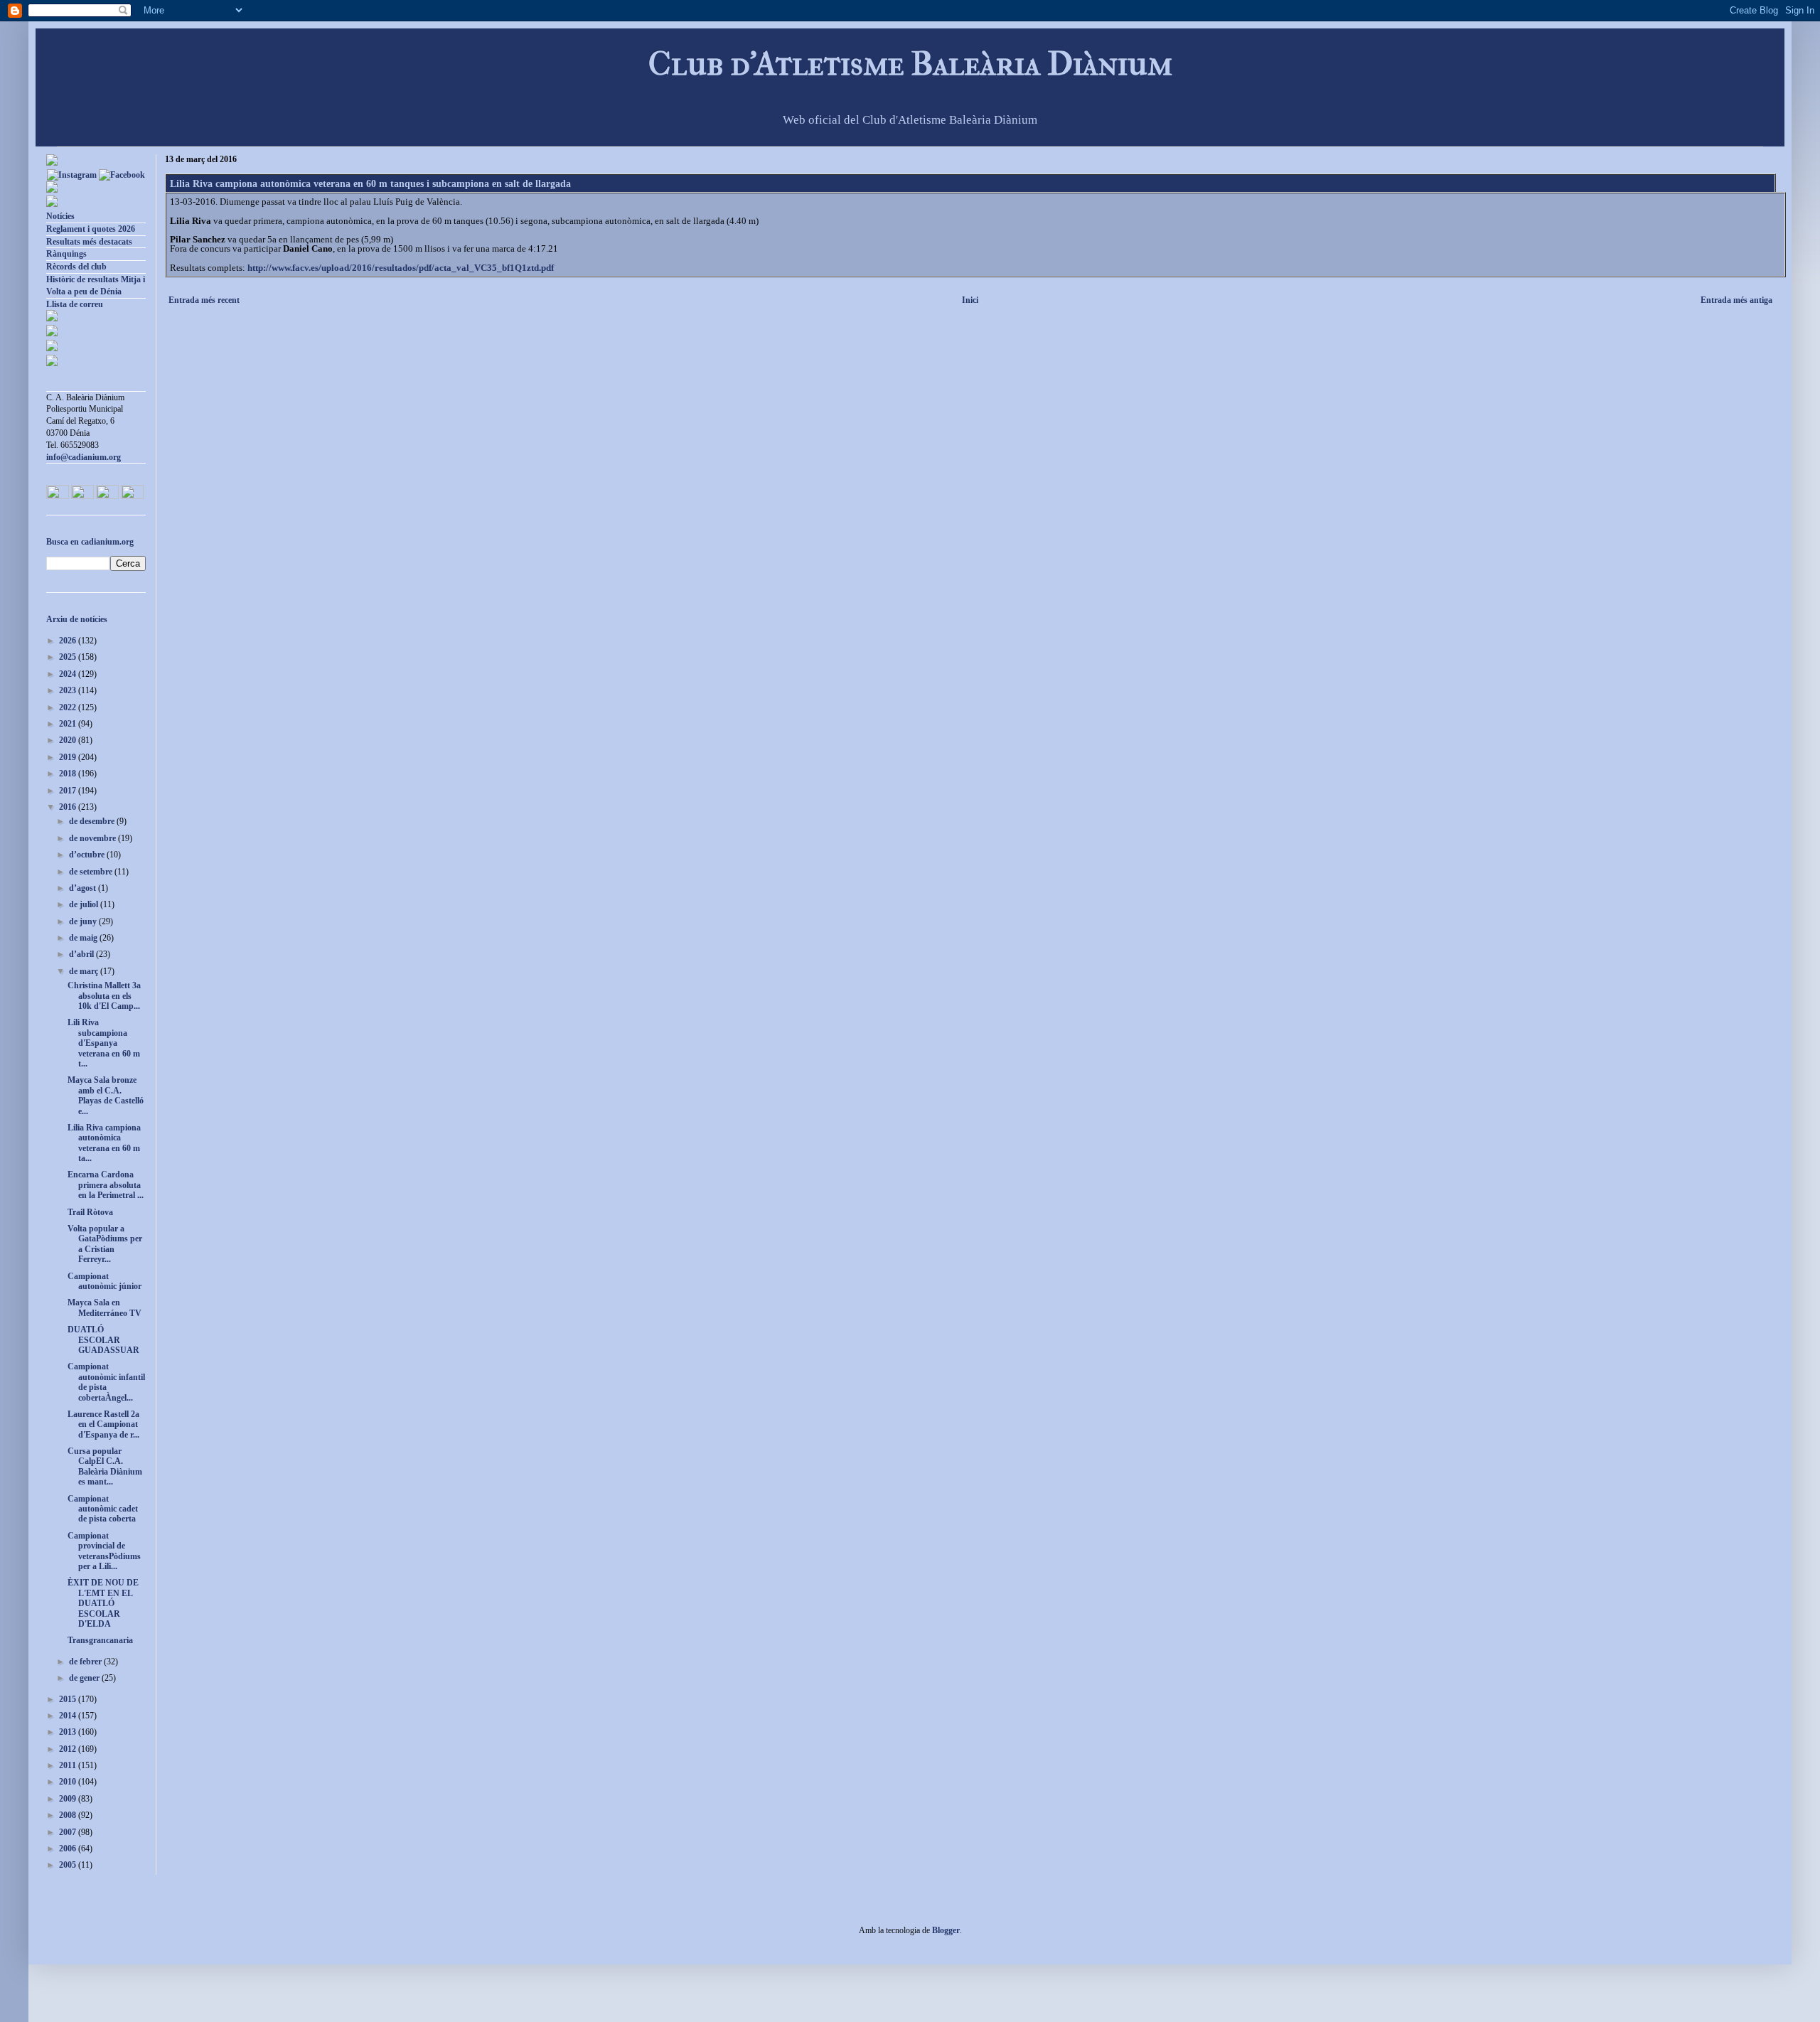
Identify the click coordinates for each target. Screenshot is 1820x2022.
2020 (69, 740)
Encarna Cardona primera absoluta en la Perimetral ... (106, 1185)
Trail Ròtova (90, 1212)
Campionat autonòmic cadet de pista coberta (103, 1509)
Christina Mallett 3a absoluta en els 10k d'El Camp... (104, 996)
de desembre (93, 821)
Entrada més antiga (1736, 300)
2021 (69, 724)
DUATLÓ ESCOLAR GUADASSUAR (103, 1340)
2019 (69, 757)
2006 (69, 1849)
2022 (69, 707)
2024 (69, 674)
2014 (69, 1716)
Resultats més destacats (89, 242)
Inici (970, 300)
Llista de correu (75, 304)
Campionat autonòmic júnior (105, 1281)
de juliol (85, 904)
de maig (84, 938)
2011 (69, 1765)
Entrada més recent (204, 300)
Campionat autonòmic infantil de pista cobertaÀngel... (106, 1382)
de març (85, 971)
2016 (69, 807)
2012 (69, 1749)
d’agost (84, 888)
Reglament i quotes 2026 (91, 229)
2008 (69, 1815)
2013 (69, 1732)
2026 (69, 641)
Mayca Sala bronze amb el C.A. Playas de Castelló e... (106, 1095)
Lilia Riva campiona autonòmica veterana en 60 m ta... (104, 1143)
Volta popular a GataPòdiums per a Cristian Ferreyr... (105, 1244)
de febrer (86, 1662)
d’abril (82, 954)
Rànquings (66, 254)
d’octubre (88, 855)
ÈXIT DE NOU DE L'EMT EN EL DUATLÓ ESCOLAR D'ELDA (103, 1603)
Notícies (60, 216)
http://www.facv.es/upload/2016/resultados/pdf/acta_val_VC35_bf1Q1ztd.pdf (401, 268)
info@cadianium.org (84, 457)
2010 (69, 1782)
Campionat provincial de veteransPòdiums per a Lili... (104, 1551)
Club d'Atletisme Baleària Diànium (910, 64)
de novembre (93, 838)
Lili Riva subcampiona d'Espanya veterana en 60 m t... (104, 1043)
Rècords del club (76, 267)
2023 (69, 690)
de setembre (92, 872)
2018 (69, 774)
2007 (69, 1832)
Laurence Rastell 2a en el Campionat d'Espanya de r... (103, 1424)
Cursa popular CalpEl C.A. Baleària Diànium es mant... (105, 1466)
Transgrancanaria (100, 1640)
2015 (69, 1699)
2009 (69, 1799)
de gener (85, 1678)
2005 (69, 1865)
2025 (69, 657)
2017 (69, 791)
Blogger (946, 1930)
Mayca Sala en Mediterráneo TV (105, 1307)
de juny (84, 921)
